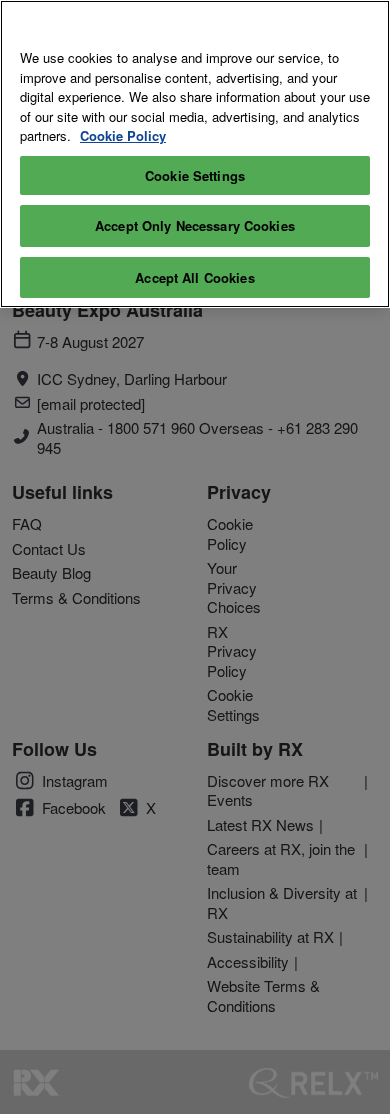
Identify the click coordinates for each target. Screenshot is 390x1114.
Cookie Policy (123, 135)
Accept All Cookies (194, 277)
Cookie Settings (195, 175)
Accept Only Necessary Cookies (195, 225)
